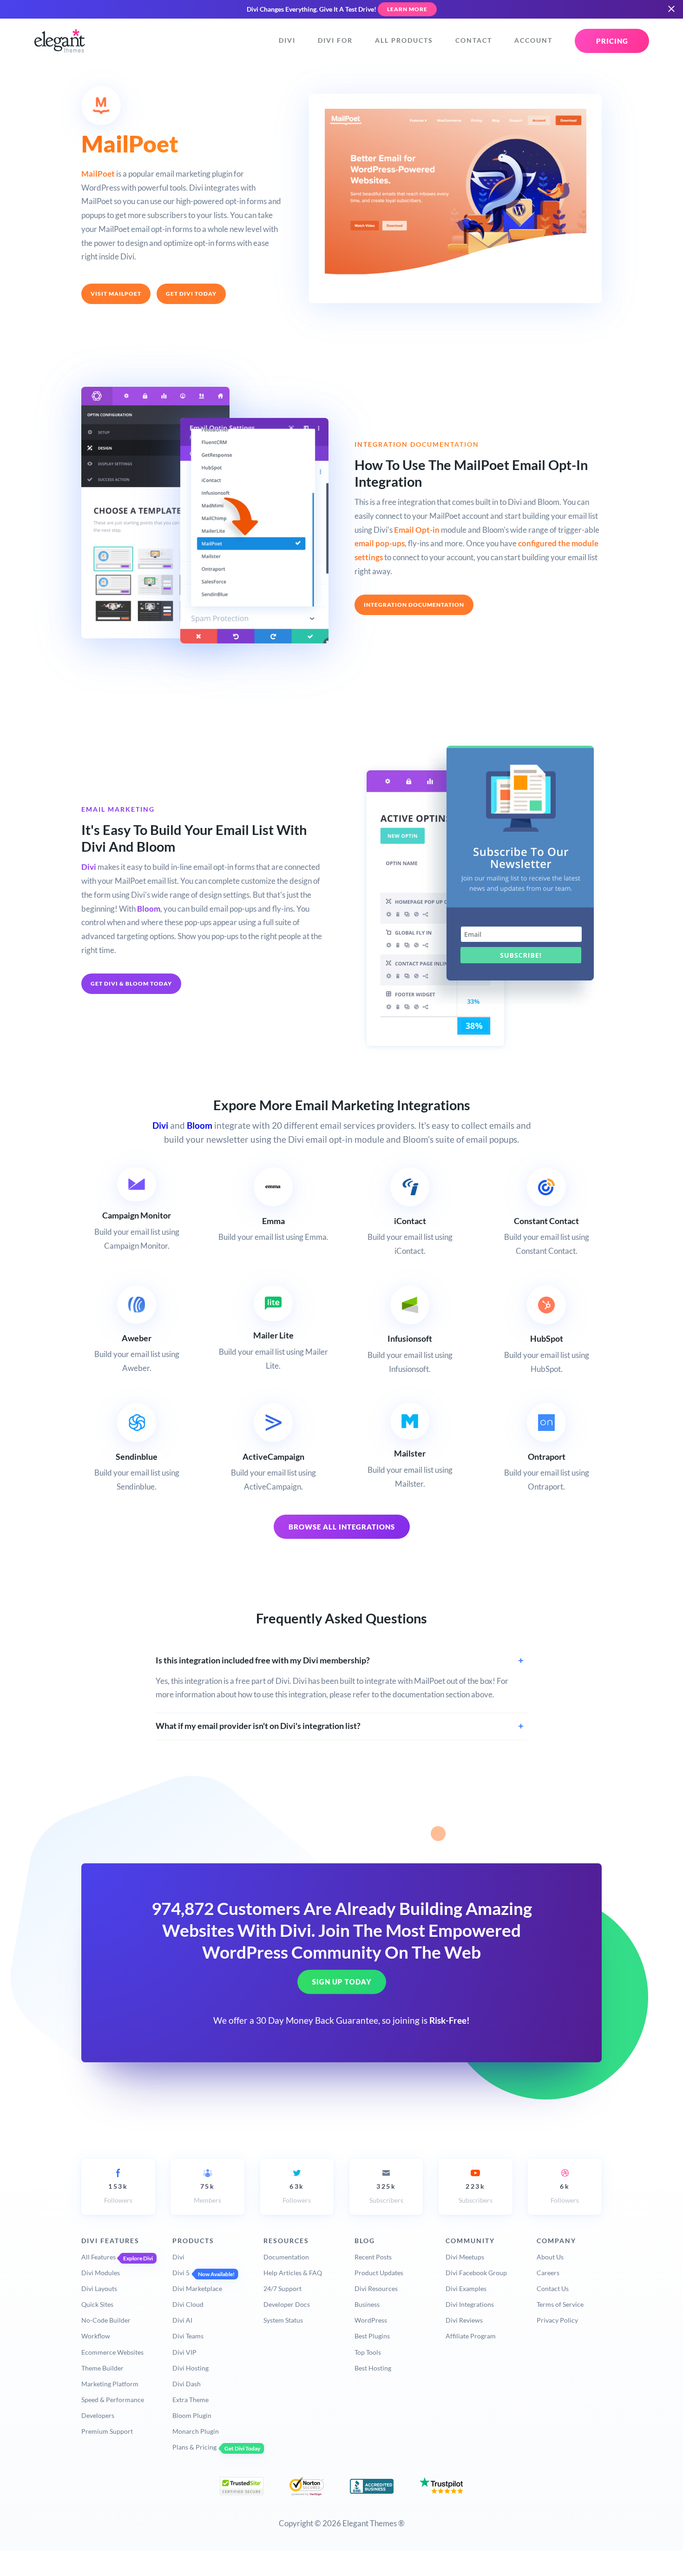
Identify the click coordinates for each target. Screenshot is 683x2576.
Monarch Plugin (196, 2431)
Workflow (96, 2336)
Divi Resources (376, 2288)
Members (207, 2193)
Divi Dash (187, 2384)
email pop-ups (380, 543)
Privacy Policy (557, 2320)
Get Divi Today (191, 294)
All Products (404, 40)
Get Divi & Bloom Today (131, 983)
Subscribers (386, 2193)
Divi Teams (188, 2336)
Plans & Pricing (194, 2447)
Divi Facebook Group (476, 2273)
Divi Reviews (464, 2320)
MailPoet (98, 174)
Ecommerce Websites (112, 2352)
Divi (287, 40)
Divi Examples (466, 2288)
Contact (474, 40)
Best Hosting (373, 2368)
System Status (283, 2320)
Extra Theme (190, 2400)
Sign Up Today (342, 1982)
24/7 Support (282, 2288)
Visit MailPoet (116, 294)
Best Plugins (372, 2336)
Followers (118, 2193)
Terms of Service (560, 2304)
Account (533, 40)
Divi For (335, 40)
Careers (548, 2273)
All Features (99, 2257)
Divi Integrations (470, 2304)
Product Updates (379, 2273)
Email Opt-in (417, 530)
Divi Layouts (99, 2288)
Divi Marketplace (197, 2288)
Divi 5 (181, 2273)
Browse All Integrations (342, 1527)
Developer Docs (287, 2304)
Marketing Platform (110, 2384)
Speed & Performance (113, 2400)
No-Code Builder (106, 2320)
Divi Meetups (465, 2257)
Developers (98, 2415)
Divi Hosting (190, 2368)
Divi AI (182, 2320)
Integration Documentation (414, 605)
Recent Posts (373, 2257)
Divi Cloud (188, 2304)
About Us (550, 2257)
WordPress (371, 2320)
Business (367, 2304)
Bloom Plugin (192, 2415)
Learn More (407, 9)
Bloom (149, 909)
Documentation (286, 2257)
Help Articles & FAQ (293, 2273)
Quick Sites (97, 2304)
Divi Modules (101, 2273)
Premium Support (107, 2431)
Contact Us (553, 2288)
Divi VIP (184, 2352)
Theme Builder (102, 2368)
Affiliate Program (471, 2336)
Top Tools (368, 2352)
